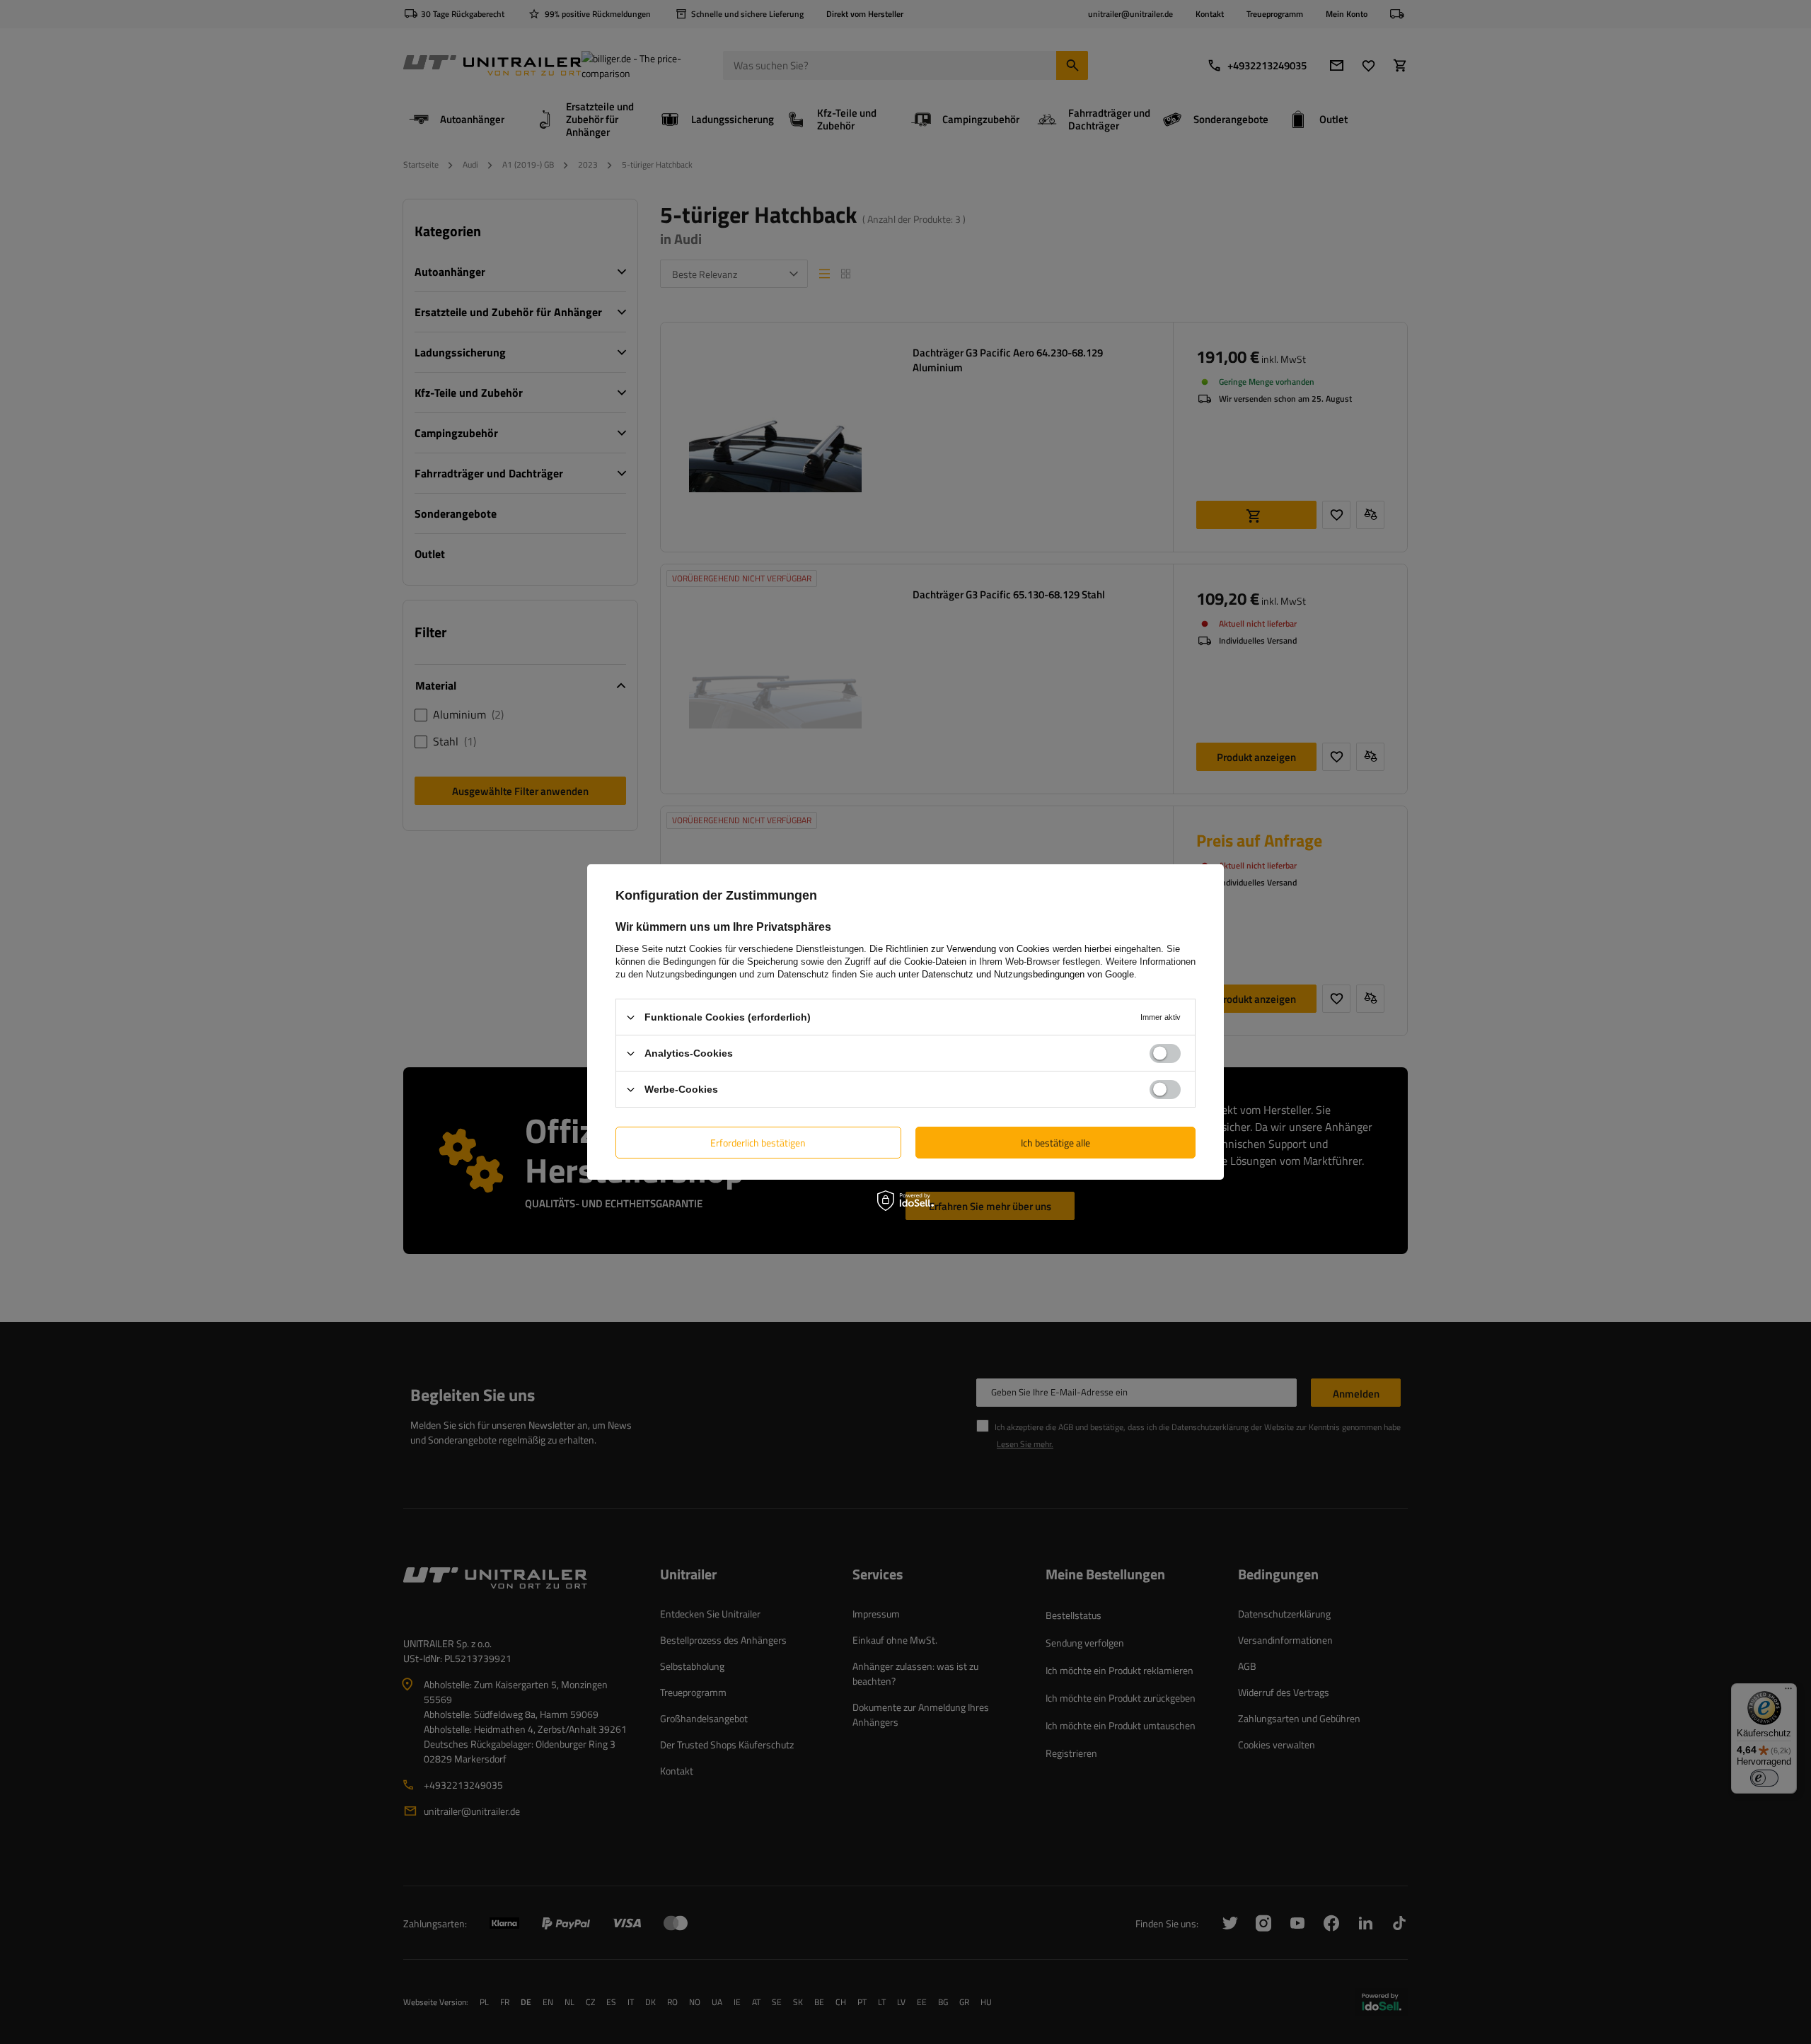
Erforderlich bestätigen (758, 1142)
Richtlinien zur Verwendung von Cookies (968, 949)
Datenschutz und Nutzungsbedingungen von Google (1028, 974)
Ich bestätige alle (1055, 1142)
